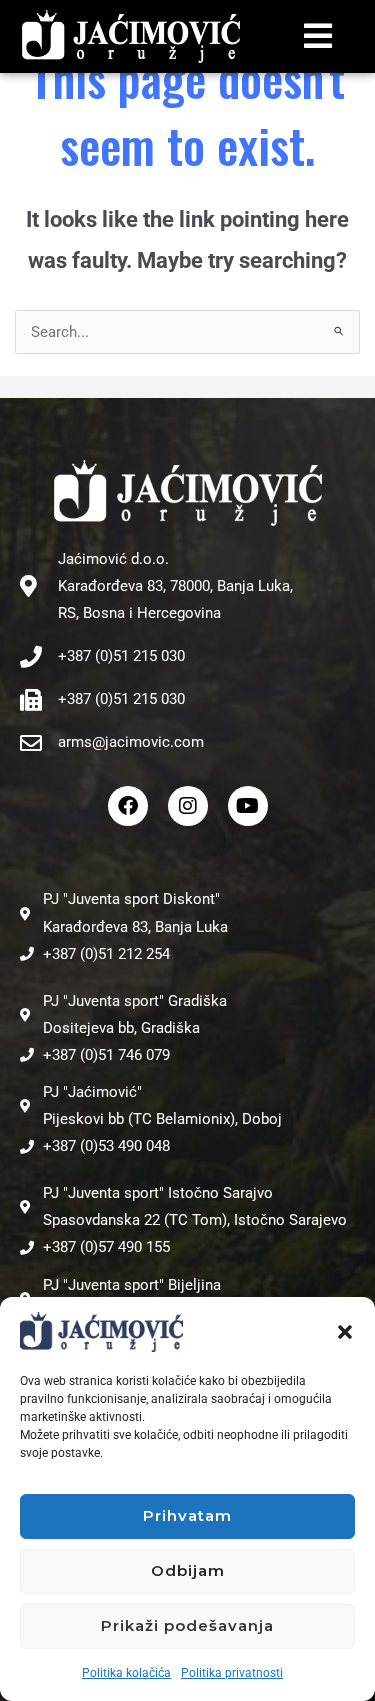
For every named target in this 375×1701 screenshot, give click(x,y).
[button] (345, 1332)
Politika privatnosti (232, 1673)
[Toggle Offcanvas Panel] (318, 36)
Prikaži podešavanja (187, 1625)
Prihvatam (187, 1515)
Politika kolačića (126, 1673)
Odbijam (188, 1570)
